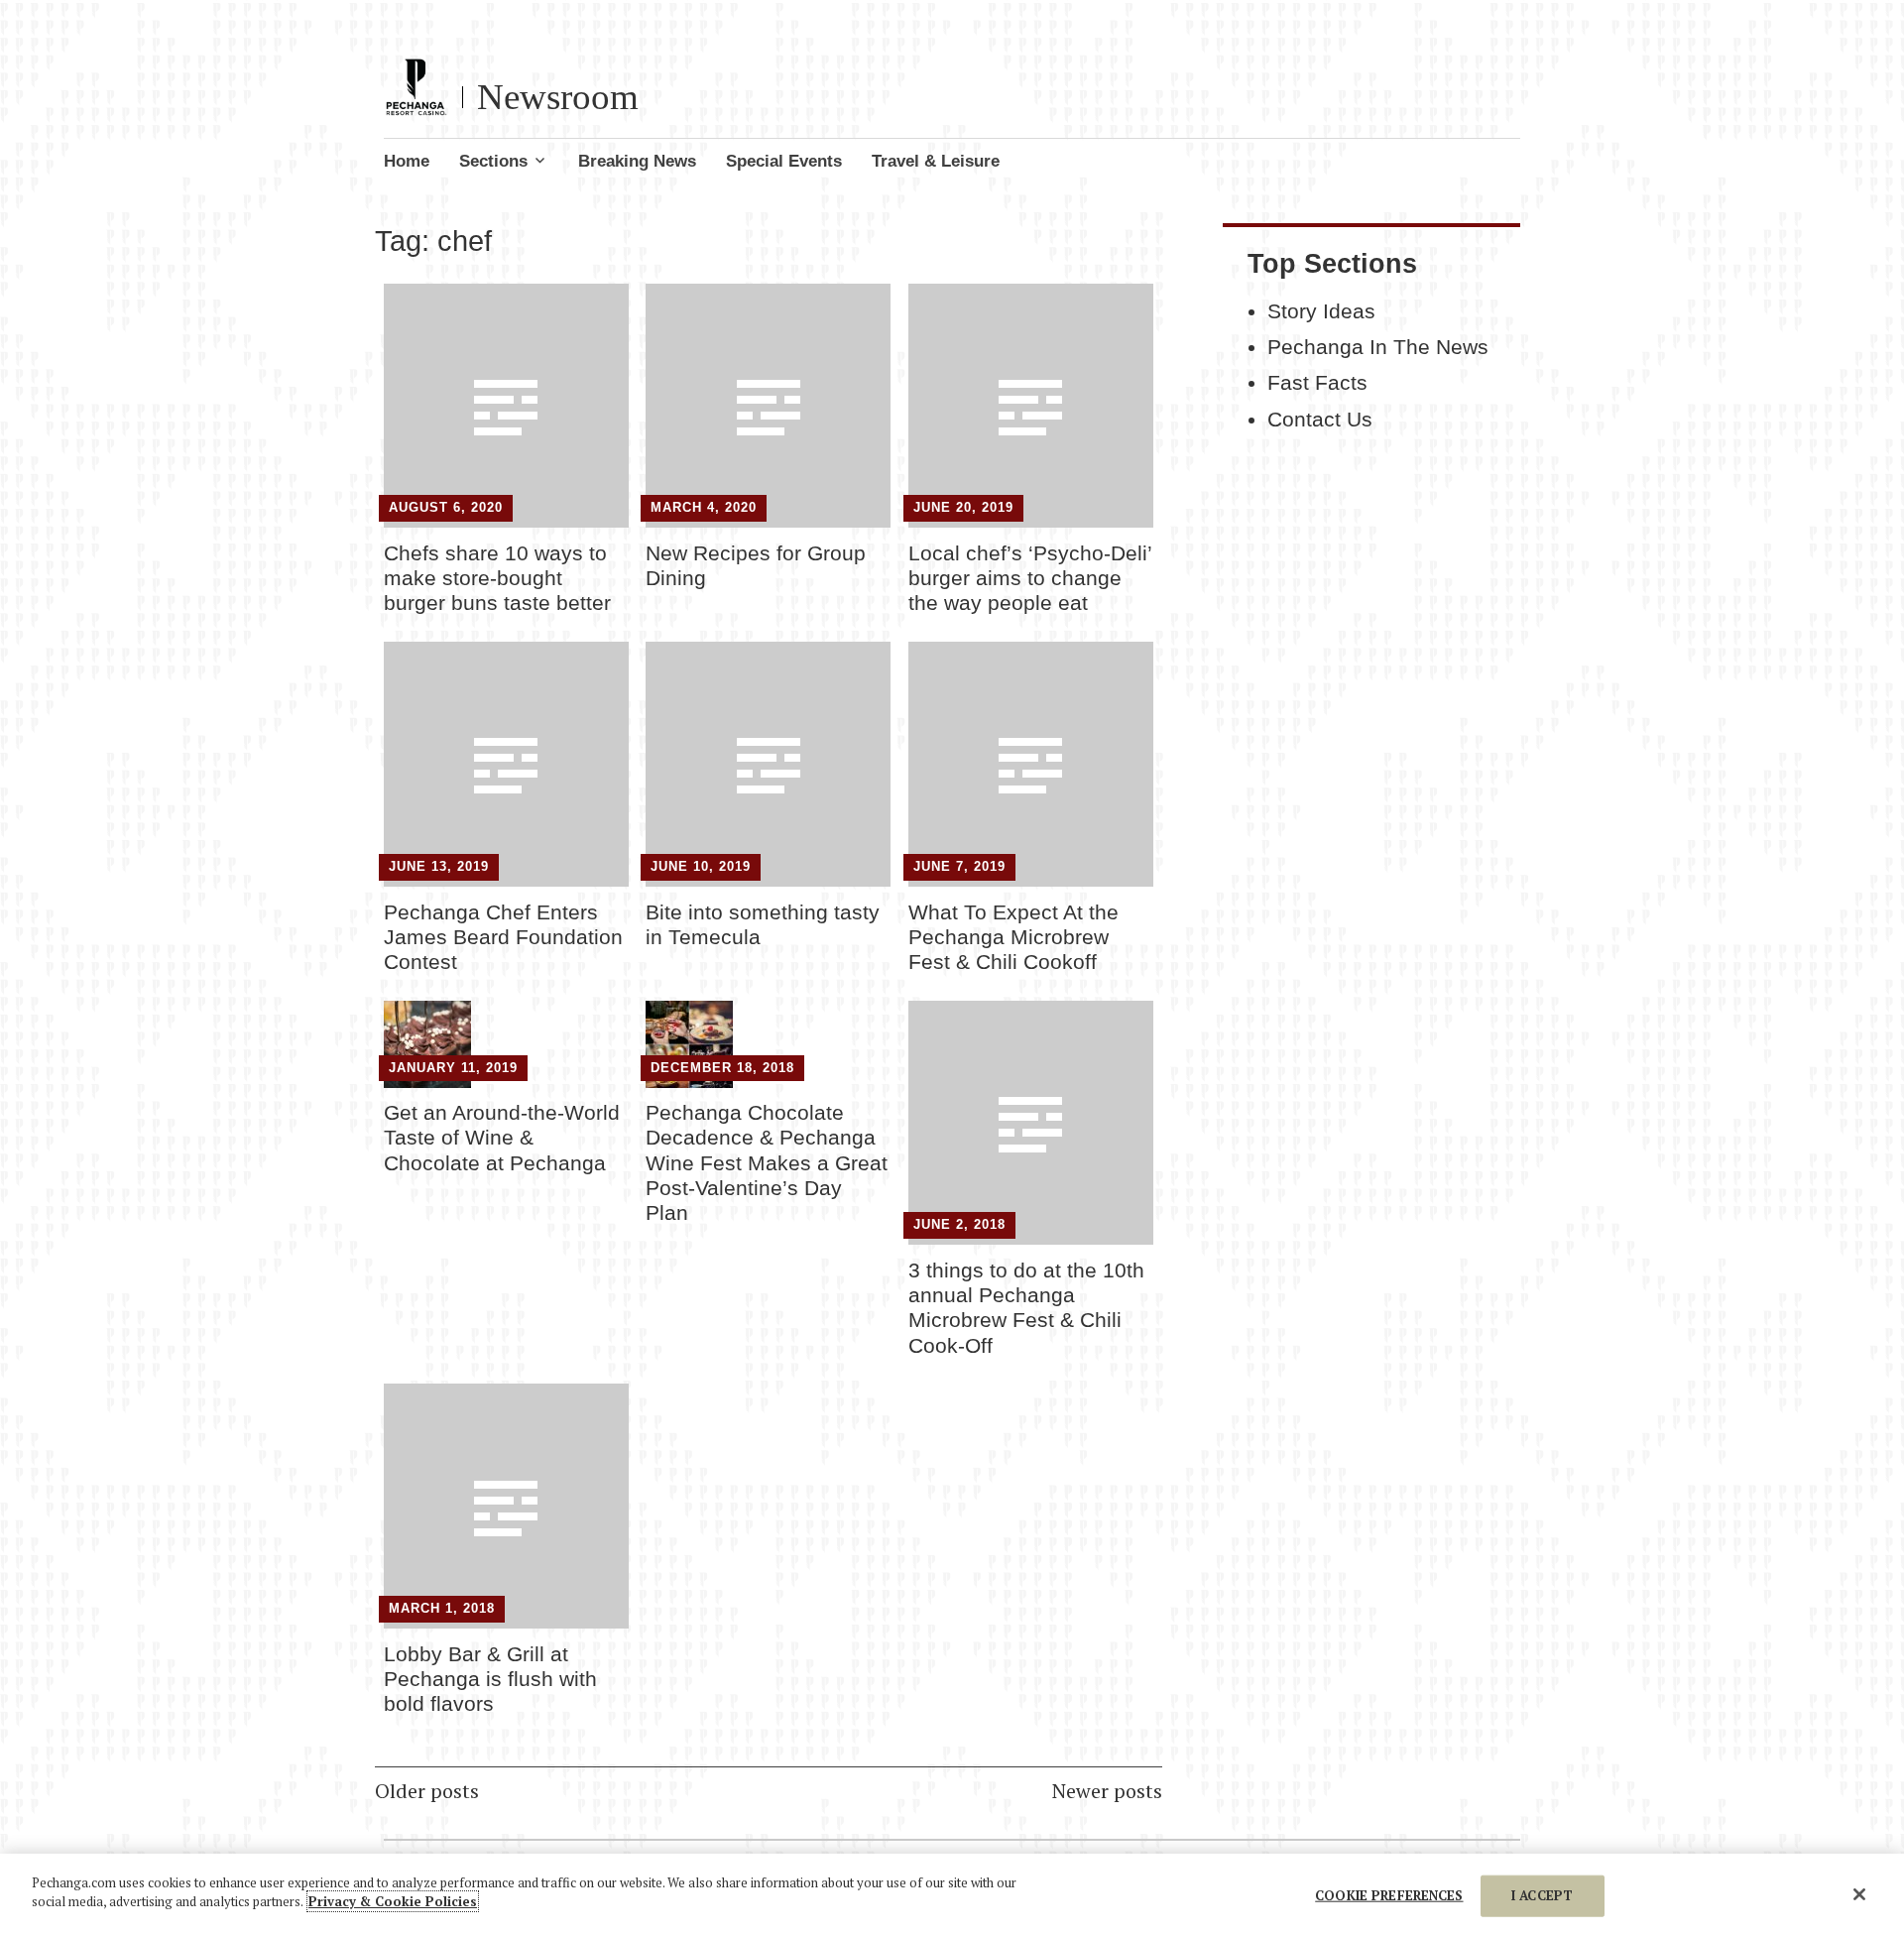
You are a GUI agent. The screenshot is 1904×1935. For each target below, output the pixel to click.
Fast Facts (1317, 383)
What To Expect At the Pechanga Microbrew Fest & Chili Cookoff (1013, 937)
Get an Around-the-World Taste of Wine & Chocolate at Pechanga (502, 1137)
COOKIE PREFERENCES (1389, 1895)
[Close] (1859, 1894)
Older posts (427, 1791)
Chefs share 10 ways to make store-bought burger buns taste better (497, 578)
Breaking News (637, 161)
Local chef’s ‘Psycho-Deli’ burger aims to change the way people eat (1030, 578)
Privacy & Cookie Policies (393, 1901)
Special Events (784, 161)
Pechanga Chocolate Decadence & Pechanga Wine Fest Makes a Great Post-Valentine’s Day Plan (767, 1162)
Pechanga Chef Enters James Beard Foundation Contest (503, 937)
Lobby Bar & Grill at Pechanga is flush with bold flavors (490, 1679)
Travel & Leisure (936, 161)
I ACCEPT (1542, 1895)
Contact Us (1320, 420)
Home (407, 161)
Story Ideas (1321, 311)
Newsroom (558, 97)
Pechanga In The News (1378, 347)
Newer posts (1107, 1791)
